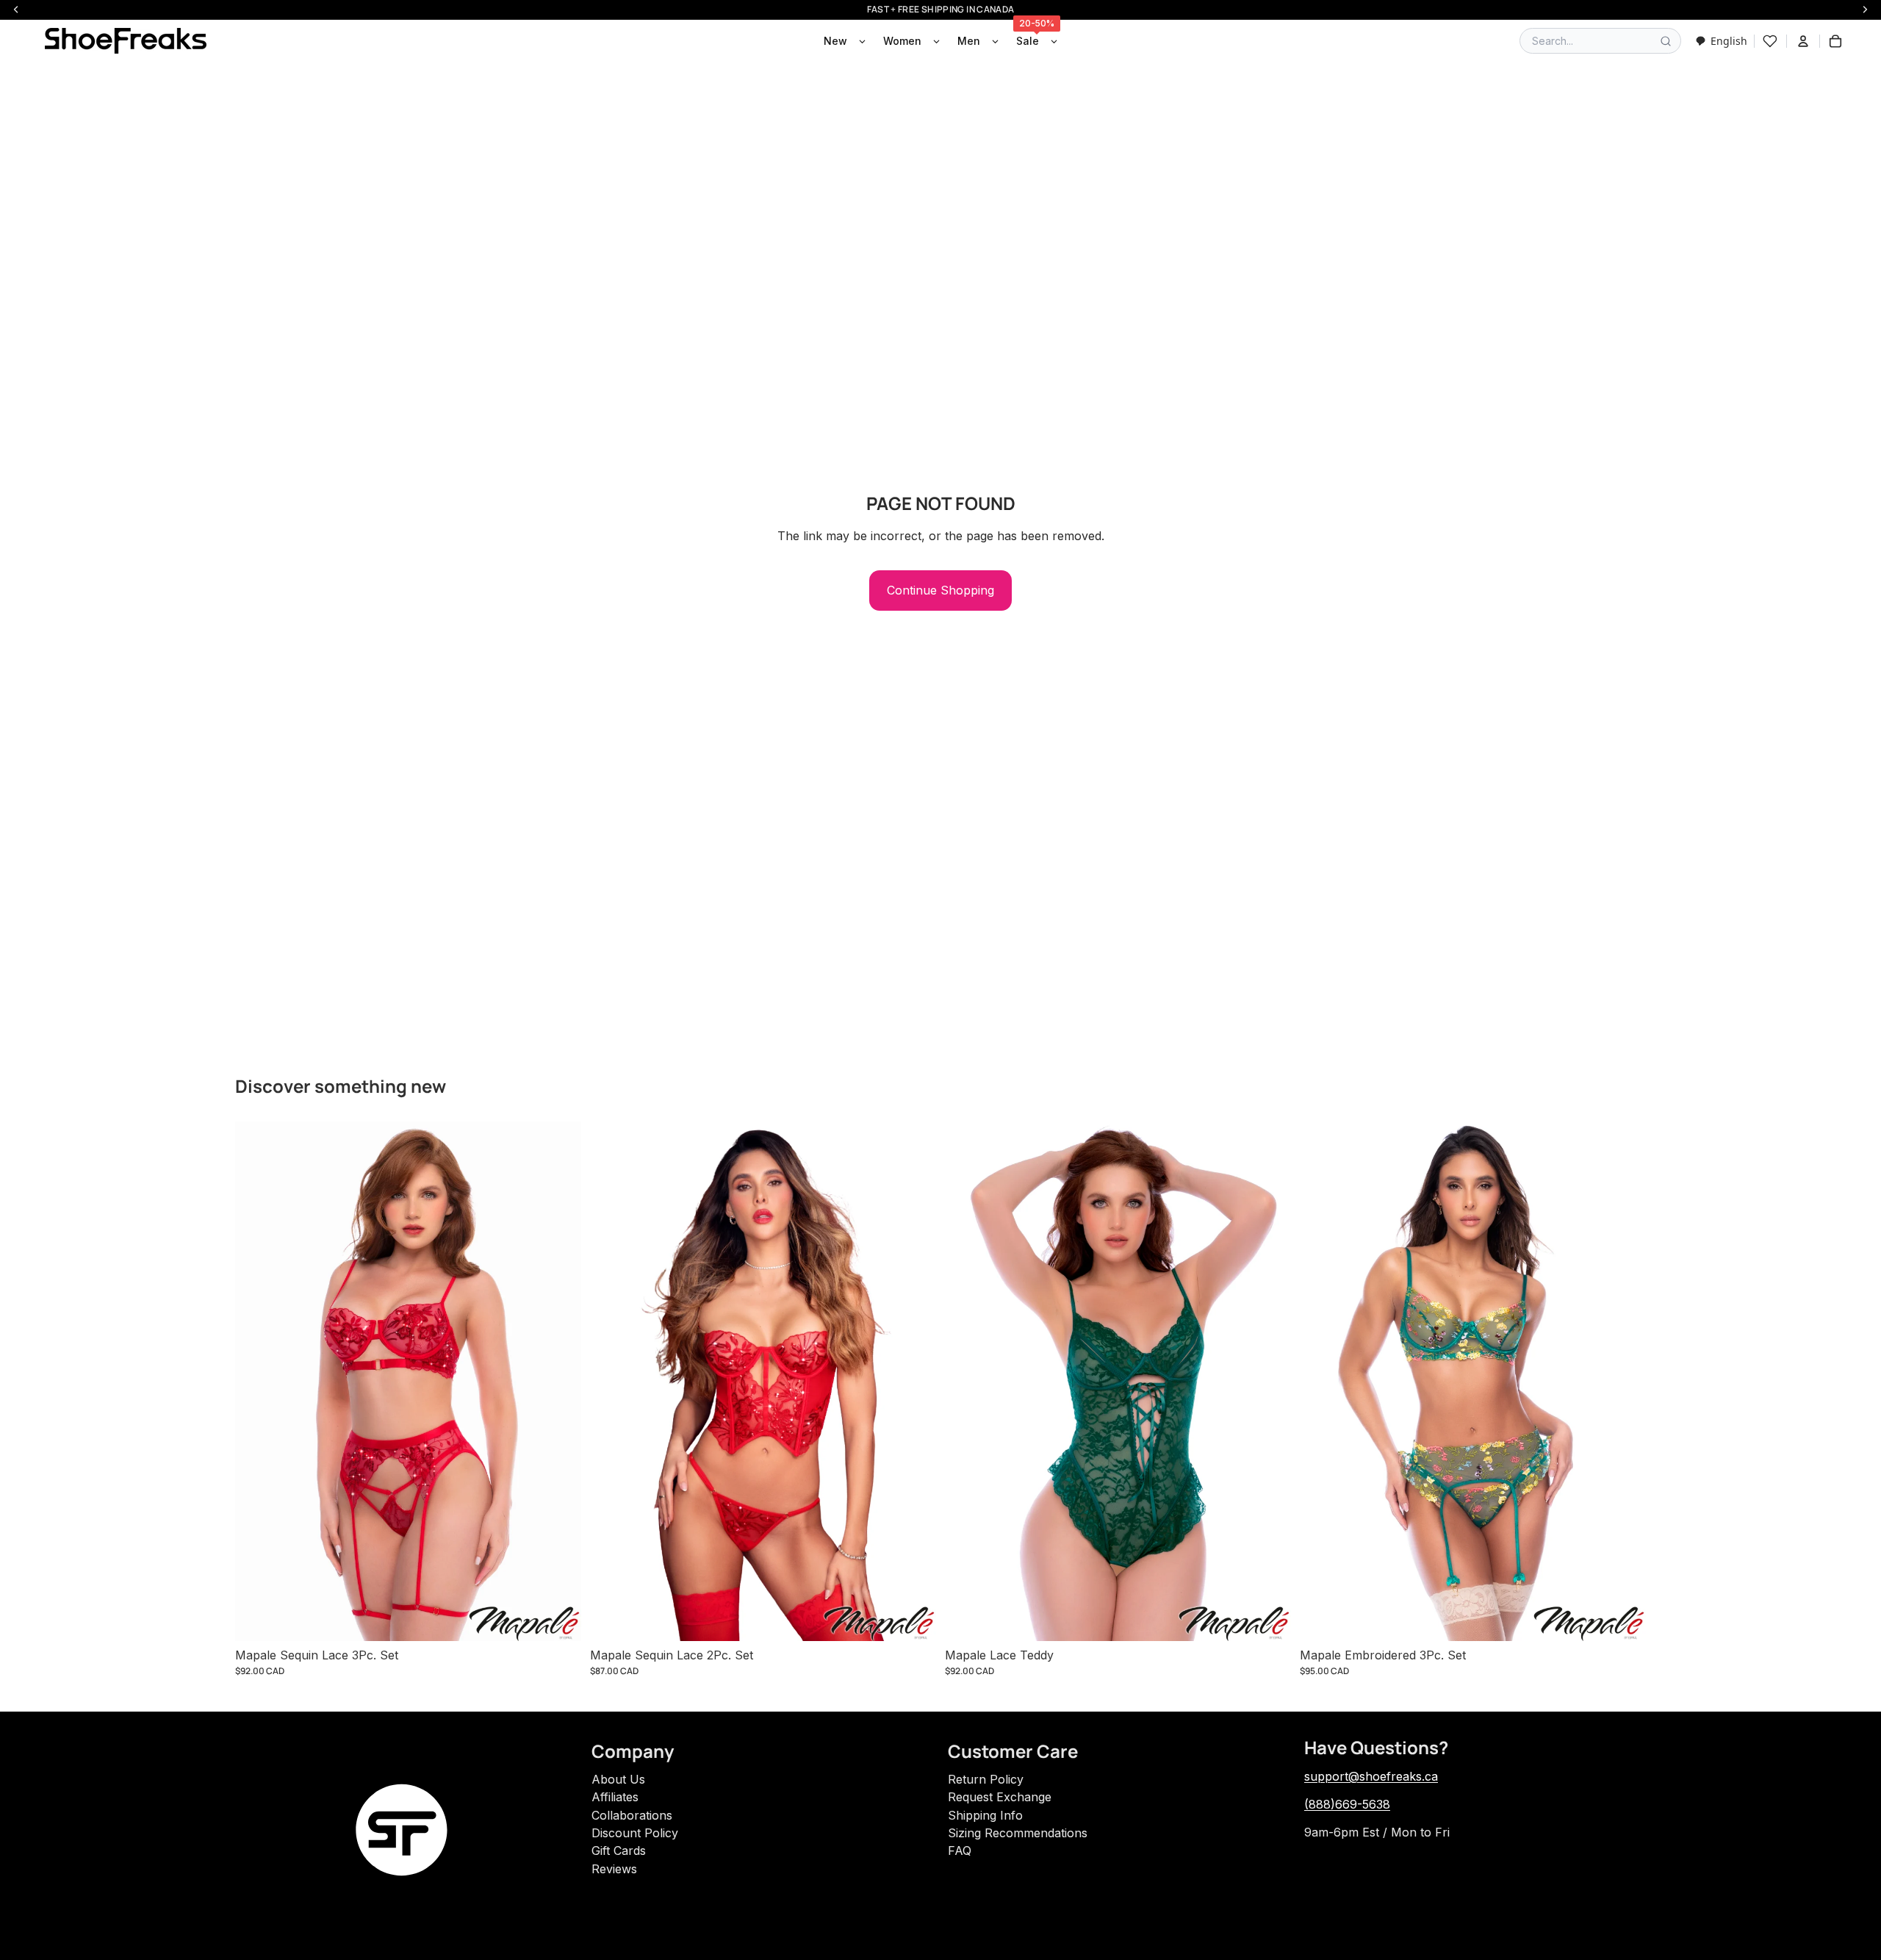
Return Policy (986, 1779)
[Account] (1803, 41)
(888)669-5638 (1347, 1804)
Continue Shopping (940, 590)
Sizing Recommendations (1018, 1833)
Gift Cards (619, 1850)
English (1729, 41)
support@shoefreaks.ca (1371, 1776)
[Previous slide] (257, 1381)
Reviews (614, 1869)
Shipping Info (985, 1815)
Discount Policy (635, 1833)
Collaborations (632, 1815)
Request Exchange (1000, 1797)
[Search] (1666, 41)
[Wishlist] (1770, 41)
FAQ (960, 1850)
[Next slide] (559, 1381)
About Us (618, 1779)
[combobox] (1721, 41)
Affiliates (615, 1797)
